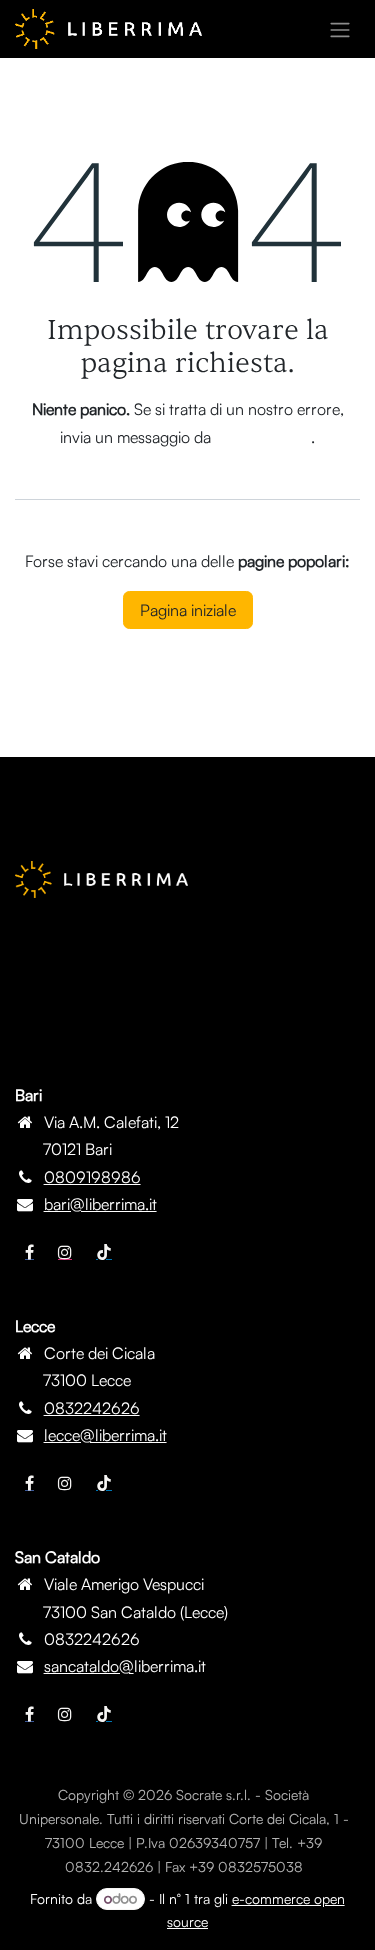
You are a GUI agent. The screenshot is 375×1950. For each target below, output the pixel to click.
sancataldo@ (89, 1666)
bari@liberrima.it (100, 1204)
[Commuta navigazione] (340, 29)
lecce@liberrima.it (105, 1435)
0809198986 (92, 1177)
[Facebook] (29, 1252)
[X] (65, 1483)
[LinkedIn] (104, 1252)
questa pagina (263, 437)
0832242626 (92, 1408)
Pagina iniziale (188, 610)
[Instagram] (65, 1252)
